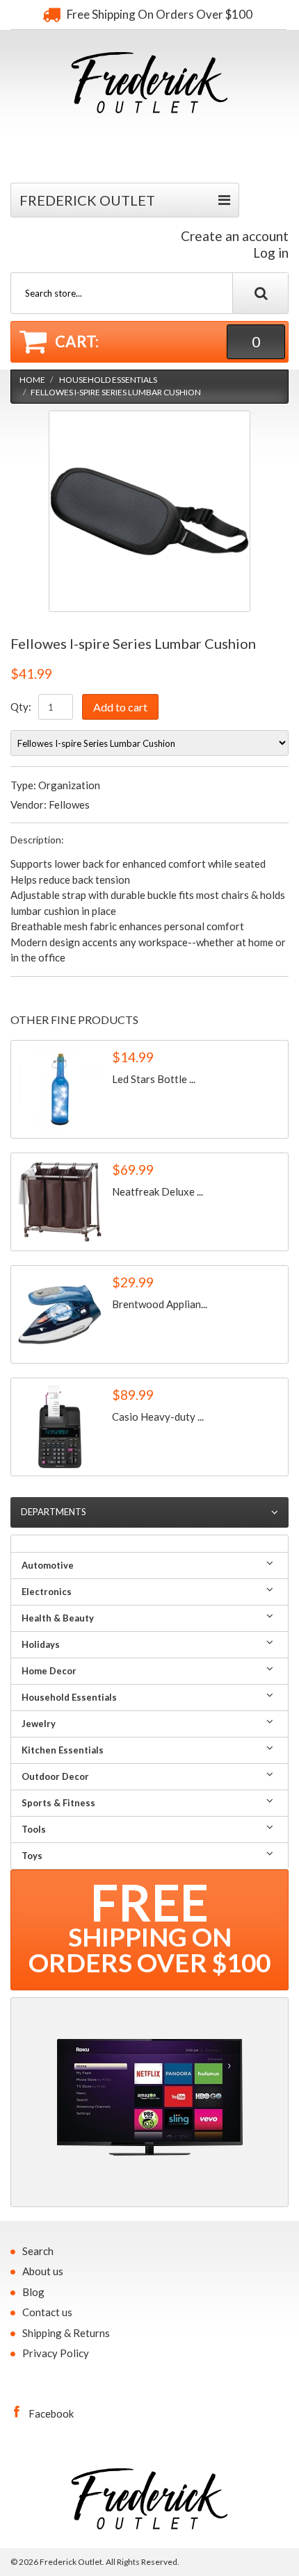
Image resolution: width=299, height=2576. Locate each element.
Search (38, 2251)
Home (32, 380)
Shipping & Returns (66, 2333)
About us (43, 2271)
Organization (69, 785)
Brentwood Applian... (160, 1304)
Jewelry (39, 1724)
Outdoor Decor (55, 1776)
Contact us (47, 2312)
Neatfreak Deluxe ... (157, 1191)
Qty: (21, 707)
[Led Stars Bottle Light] (60, 1089)
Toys (32, 1856)
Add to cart (120, 707)
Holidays (41, 1644)
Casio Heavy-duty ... (158, 1417)
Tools (34, 1829)
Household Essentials (108, 380)
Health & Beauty (58, 1618)
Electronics (47, 1592)
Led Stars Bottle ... (154, 1079)
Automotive (48, 1565)
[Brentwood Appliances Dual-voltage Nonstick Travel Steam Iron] (60, 1314)
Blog (33, 2292)
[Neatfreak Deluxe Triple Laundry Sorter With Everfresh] (60, 1202)
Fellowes (69, 804)
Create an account (235, 236)
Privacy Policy (56, 2353)
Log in (271, 253)
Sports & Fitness (58, 1803)
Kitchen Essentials (63, 1750)
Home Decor (49, 1671)
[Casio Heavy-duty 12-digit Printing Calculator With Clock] (60, 1427)
